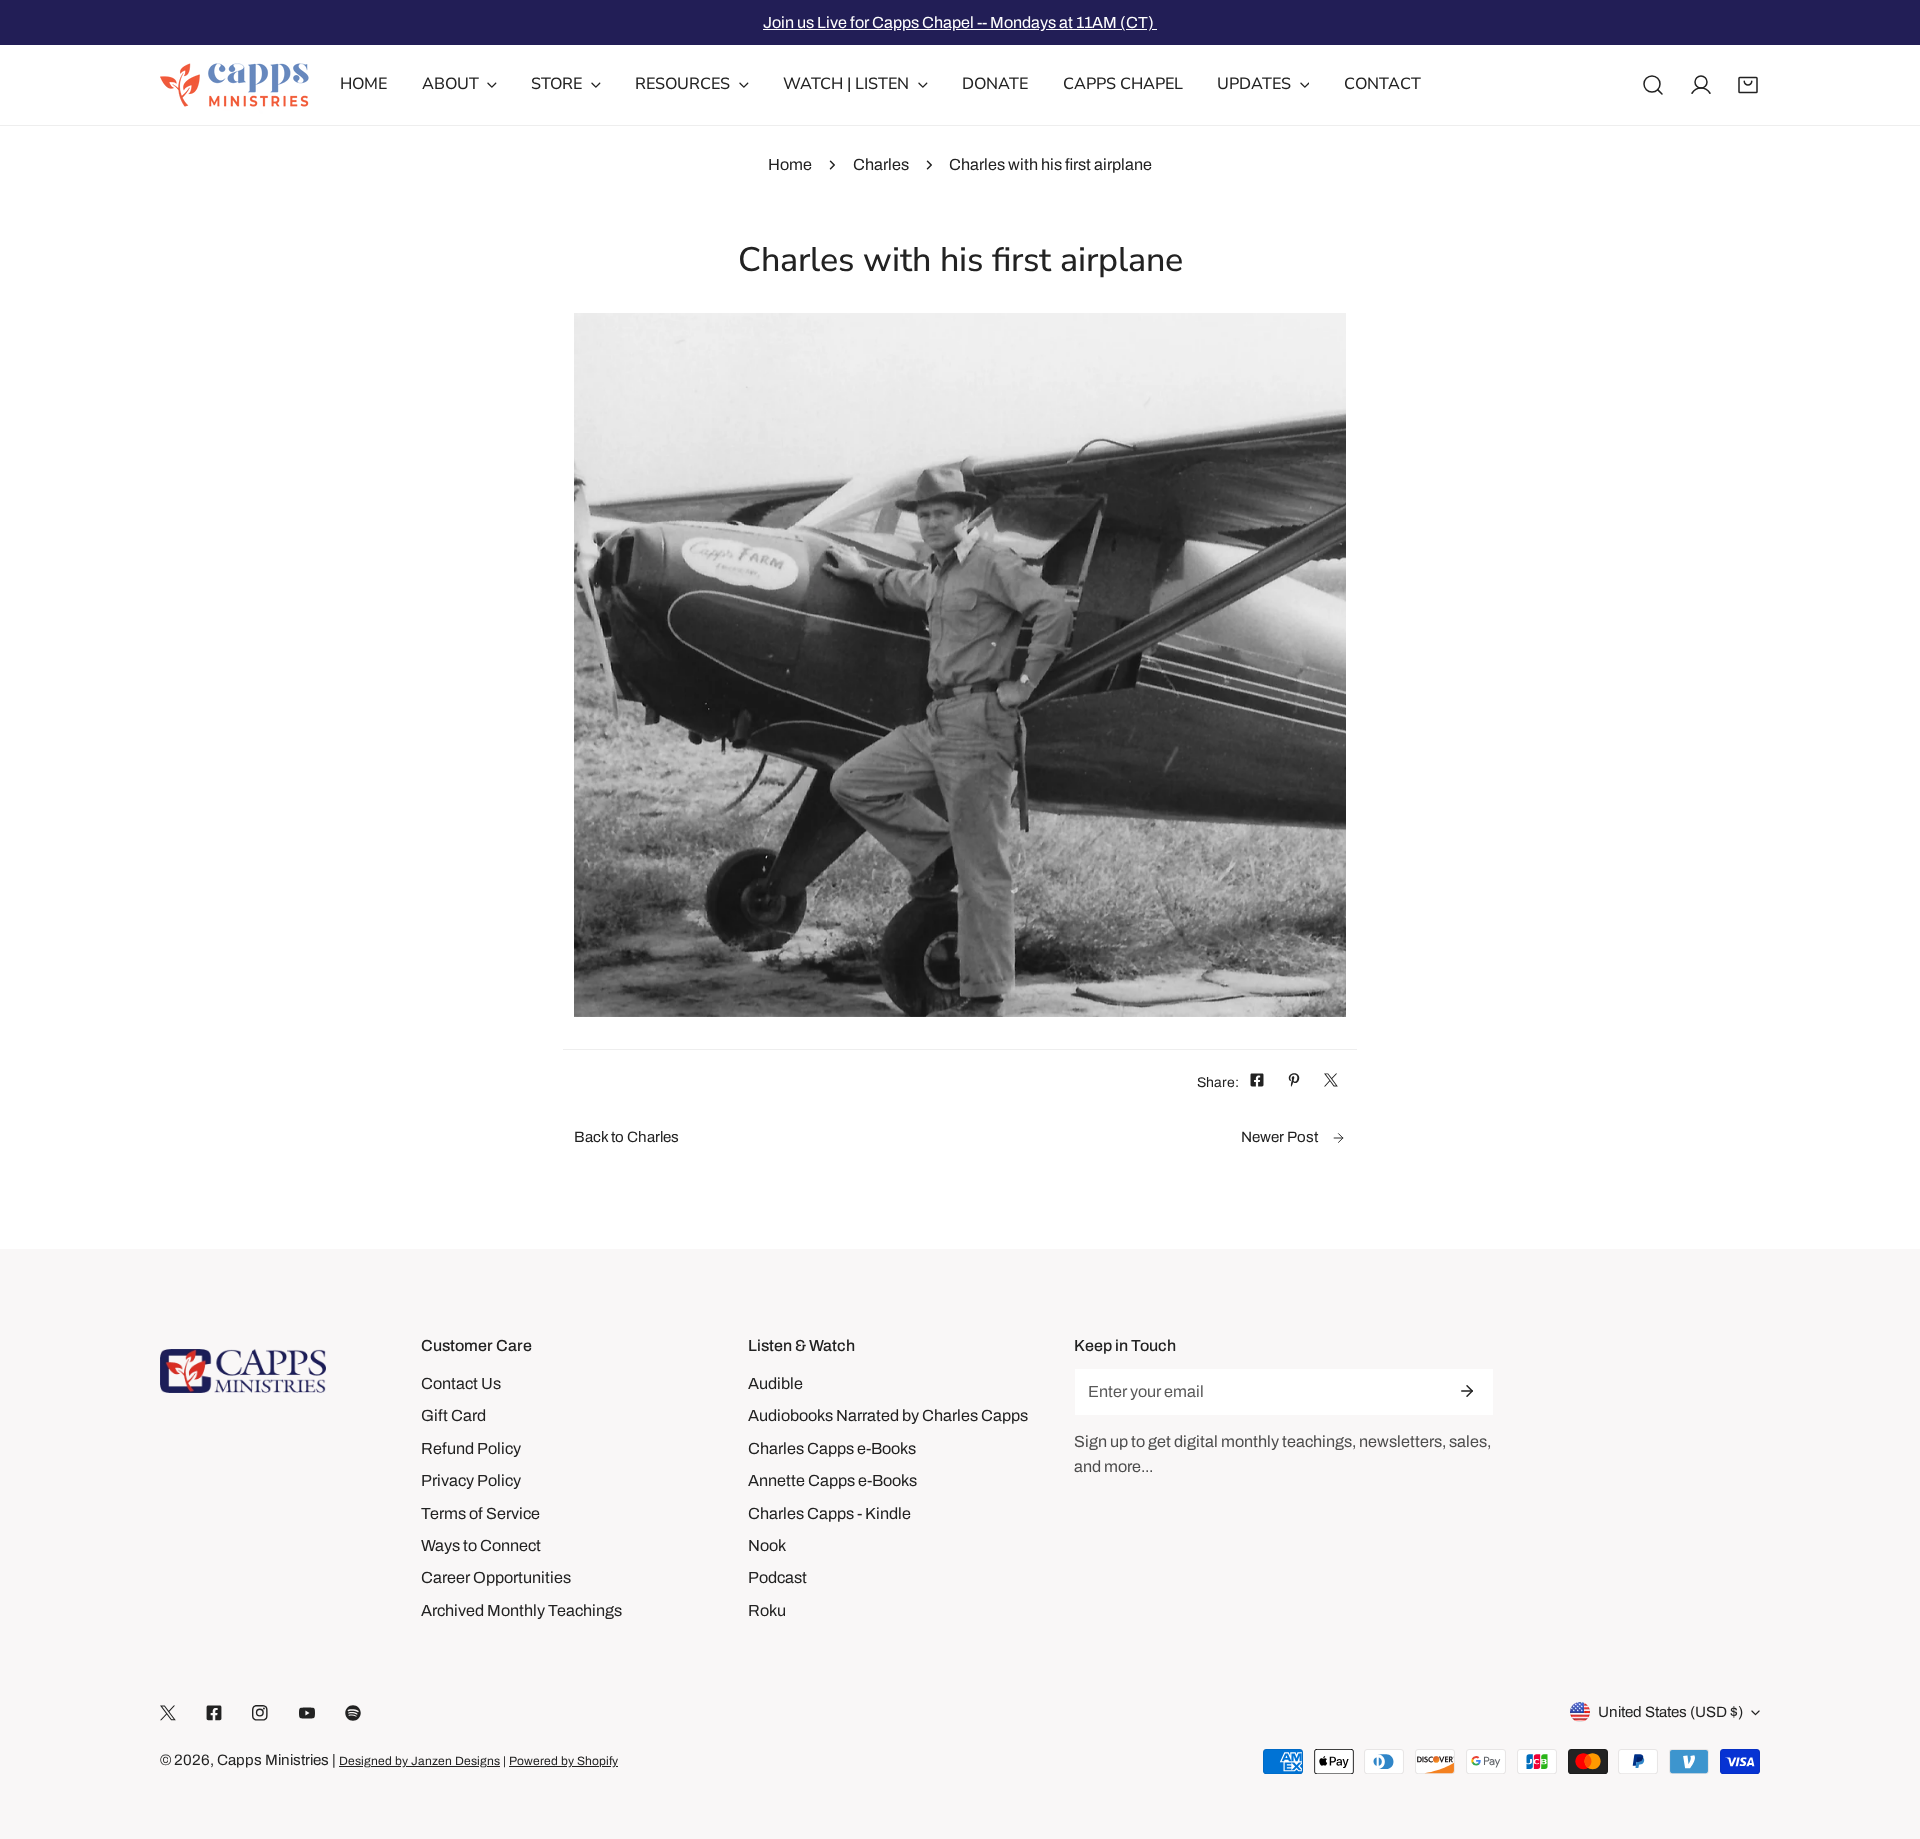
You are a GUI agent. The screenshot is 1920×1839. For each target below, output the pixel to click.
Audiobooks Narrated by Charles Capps (888, 1415)
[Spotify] (353, 1712)
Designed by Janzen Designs (419, 1761)
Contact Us (461, 1383)
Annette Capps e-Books (832, 1480)
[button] (1748, 85)
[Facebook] (214, 1712)
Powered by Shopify (563, 1761)
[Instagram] (260, 1712)
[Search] (1653, 85)
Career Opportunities (496, 1577)
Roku (767, 1610)
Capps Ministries (273, 1760)
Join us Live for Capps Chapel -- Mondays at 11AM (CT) (960, 22)
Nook (767, 1545)
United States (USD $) (1670, 1712)
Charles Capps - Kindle (829, 1513)
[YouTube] (307, 1712)
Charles (881, 164)
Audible (775, 1383)
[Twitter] (168, 1712)
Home (790, 164)
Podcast (777, 1577)
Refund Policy (471, 1448)
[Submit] (1467, 1391)
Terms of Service (480, 1513)
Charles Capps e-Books (832, 1448)
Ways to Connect (481, 1545)
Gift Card (453, 1415)
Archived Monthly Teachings (521, 1610)
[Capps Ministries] (235, 85)
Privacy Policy (471, 1480)
